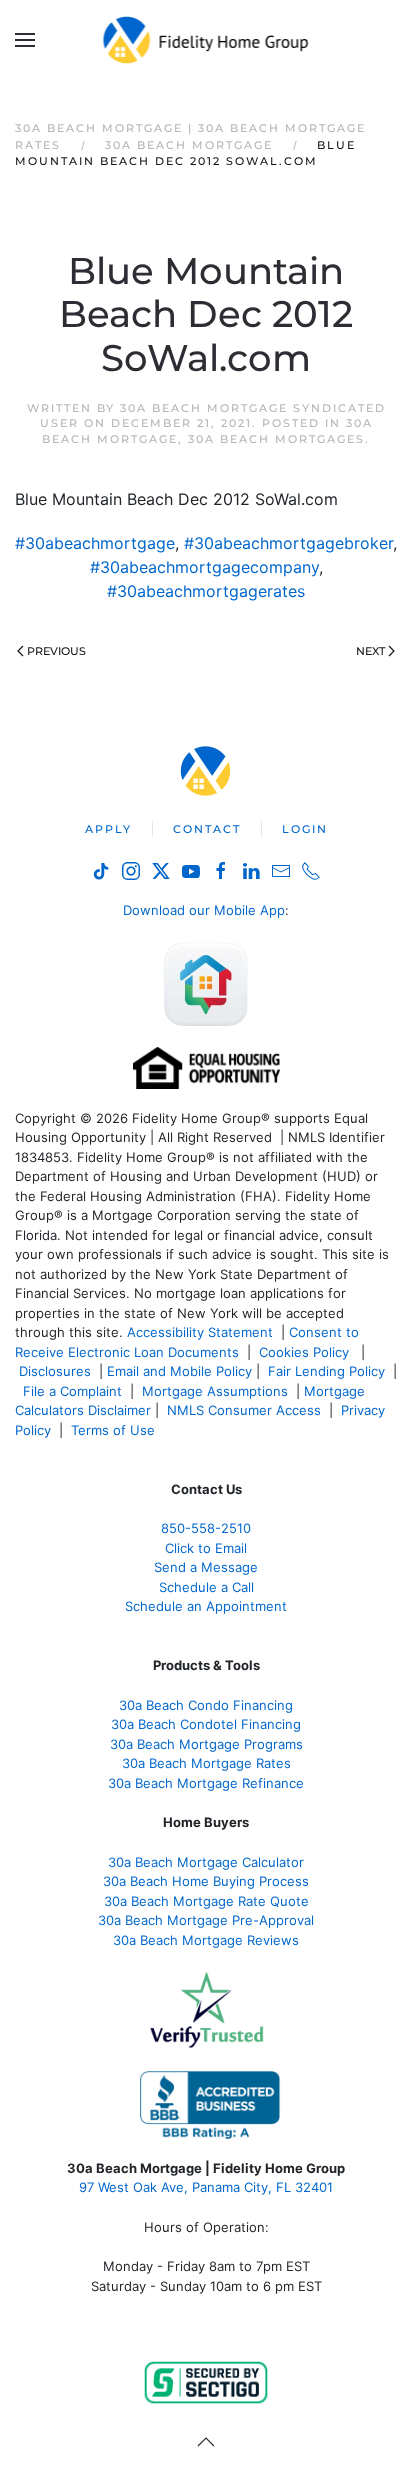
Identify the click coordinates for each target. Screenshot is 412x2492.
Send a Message (206, 1567)
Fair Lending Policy (326, 1371)
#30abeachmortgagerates (206, 591)
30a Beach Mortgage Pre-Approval (206, 1920)
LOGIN (305, 829)
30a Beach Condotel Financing (206, 1724)
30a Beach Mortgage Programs (206, 1744)
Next (370, 651)
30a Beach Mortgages (276, 439)
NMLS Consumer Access (244, 1410)
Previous (56, 651)
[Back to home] (206, 40)
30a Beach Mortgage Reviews (206, 1940)
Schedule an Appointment (206, 1606)
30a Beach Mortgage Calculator (206, 1862)
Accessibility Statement (200, 1332)
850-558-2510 (206, 1528)
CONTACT (207, 829)
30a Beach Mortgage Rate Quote (206, 1901)
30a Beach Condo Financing (206, 1705)
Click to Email (206, 1548)
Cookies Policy (306, 1352)
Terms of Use (115, 1430)
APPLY (108, 829)
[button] (25, 40)
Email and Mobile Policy (179, 1371)
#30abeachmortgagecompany (204, 567)
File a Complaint (74, 1391)
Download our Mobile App (204, 910)
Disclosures (55, 1371)
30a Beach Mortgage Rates (206, 1763)
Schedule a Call (206, 1587)
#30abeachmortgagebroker (288, 543)
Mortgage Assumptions (215, 1391)
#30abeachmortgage (95, 543)
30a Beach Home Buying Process (206, 1881)
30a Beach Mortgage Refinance (206, 1783)
